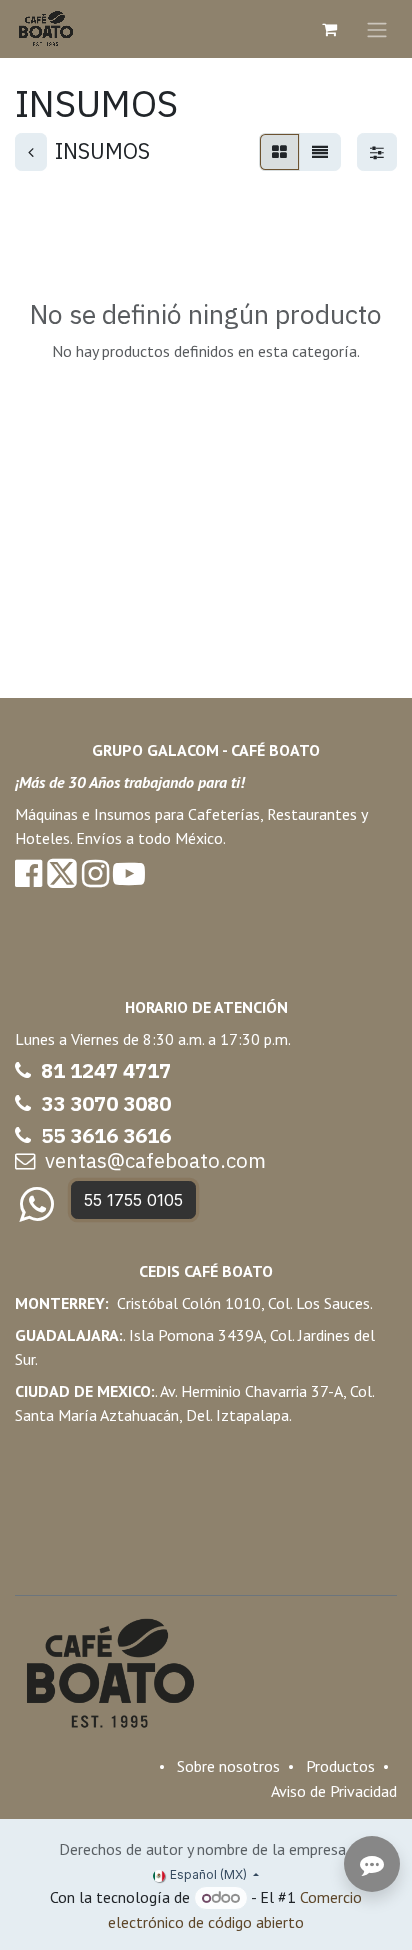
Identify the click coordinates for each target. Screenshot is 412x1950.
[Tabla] (279, 152)
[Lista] (320, 152)
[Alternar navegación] (377, 29)
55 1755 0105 (133, 1200)
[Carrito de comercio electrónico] (329, 29)
